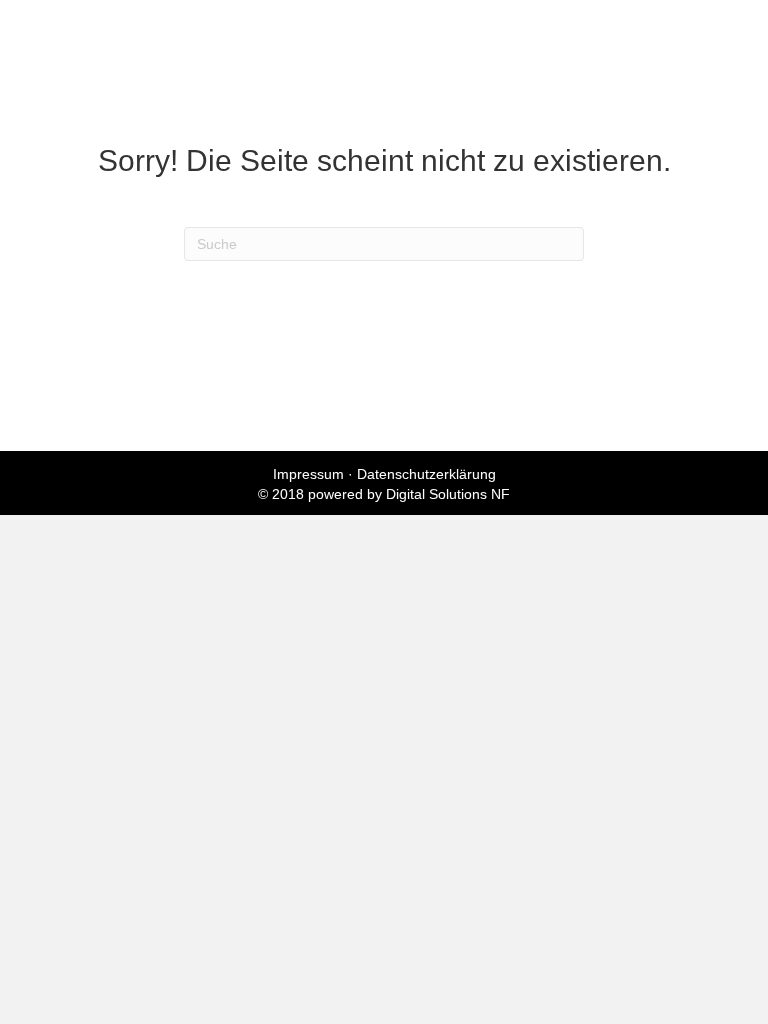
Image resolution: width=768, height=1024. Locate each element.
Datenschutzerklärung (426, 474)
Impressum (308, 474)
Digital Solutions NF (448, 494)
